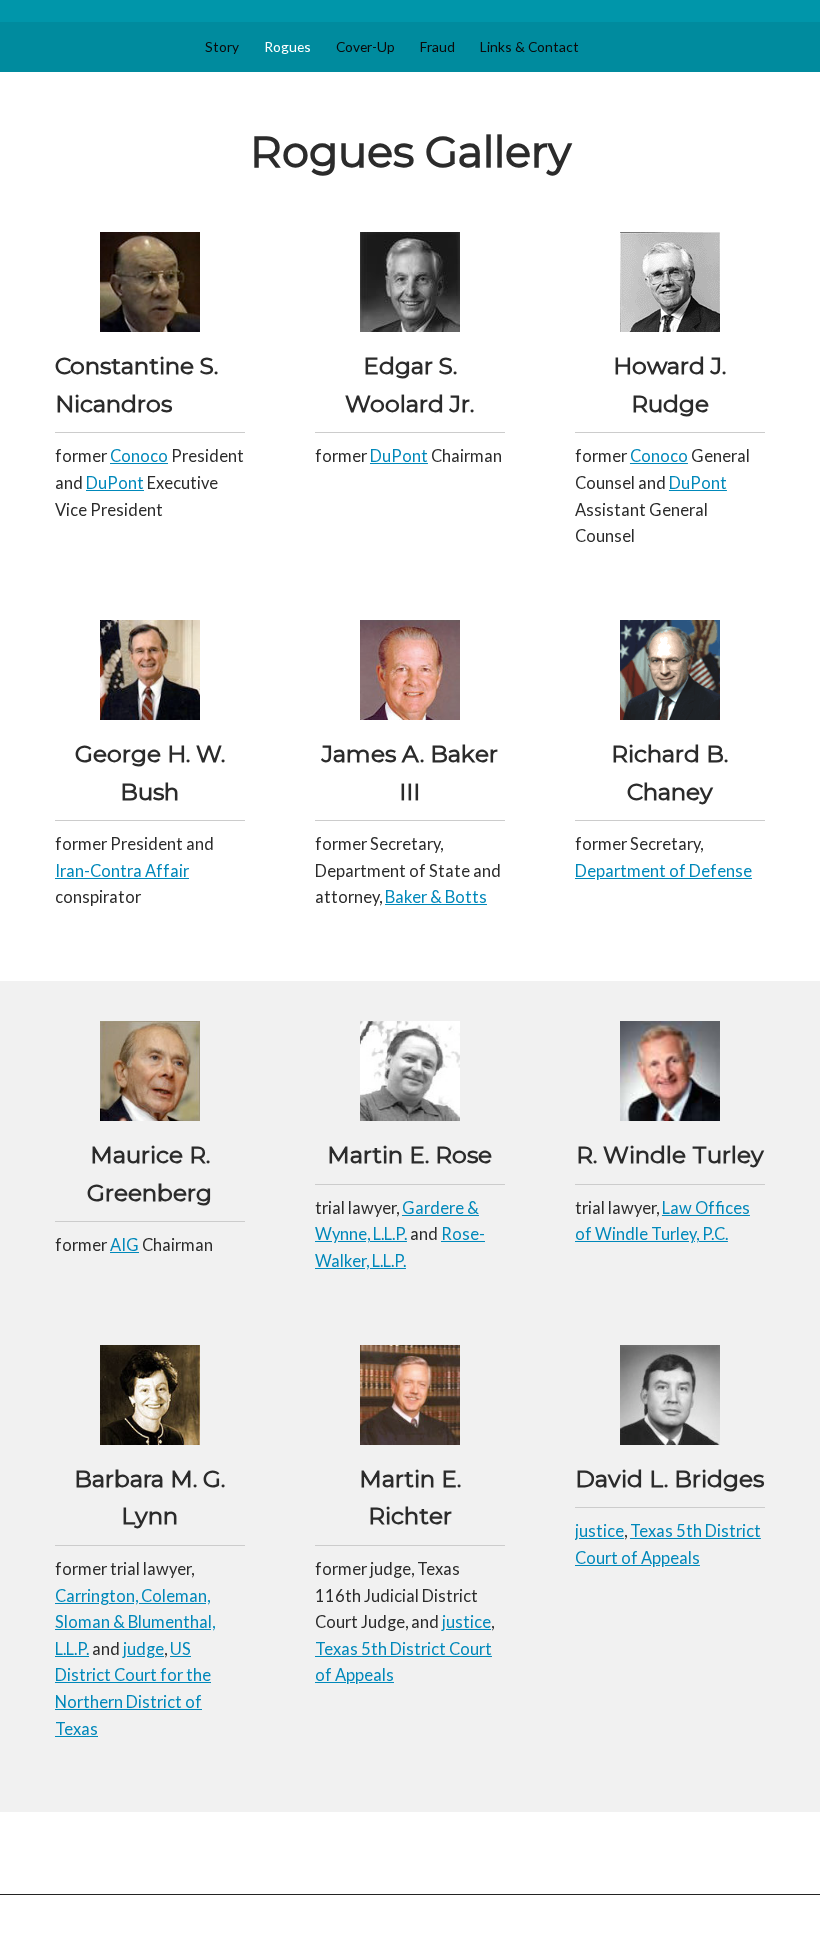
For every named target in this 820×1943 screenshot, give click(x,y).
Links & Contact (529, 46)
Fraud (437, 46)
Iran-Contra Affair (122, 871)
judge (143, 1649)
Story (222, 46)
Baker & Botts (436, 897)
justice (466, 1622)
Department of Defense (663, 871)
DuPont (115, 483)
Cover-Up (365, 46)
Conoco (139, 456)
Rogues (287, 46)
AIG (124, 1245)
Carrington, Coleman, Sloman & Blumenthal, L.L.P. (135, 1622)
